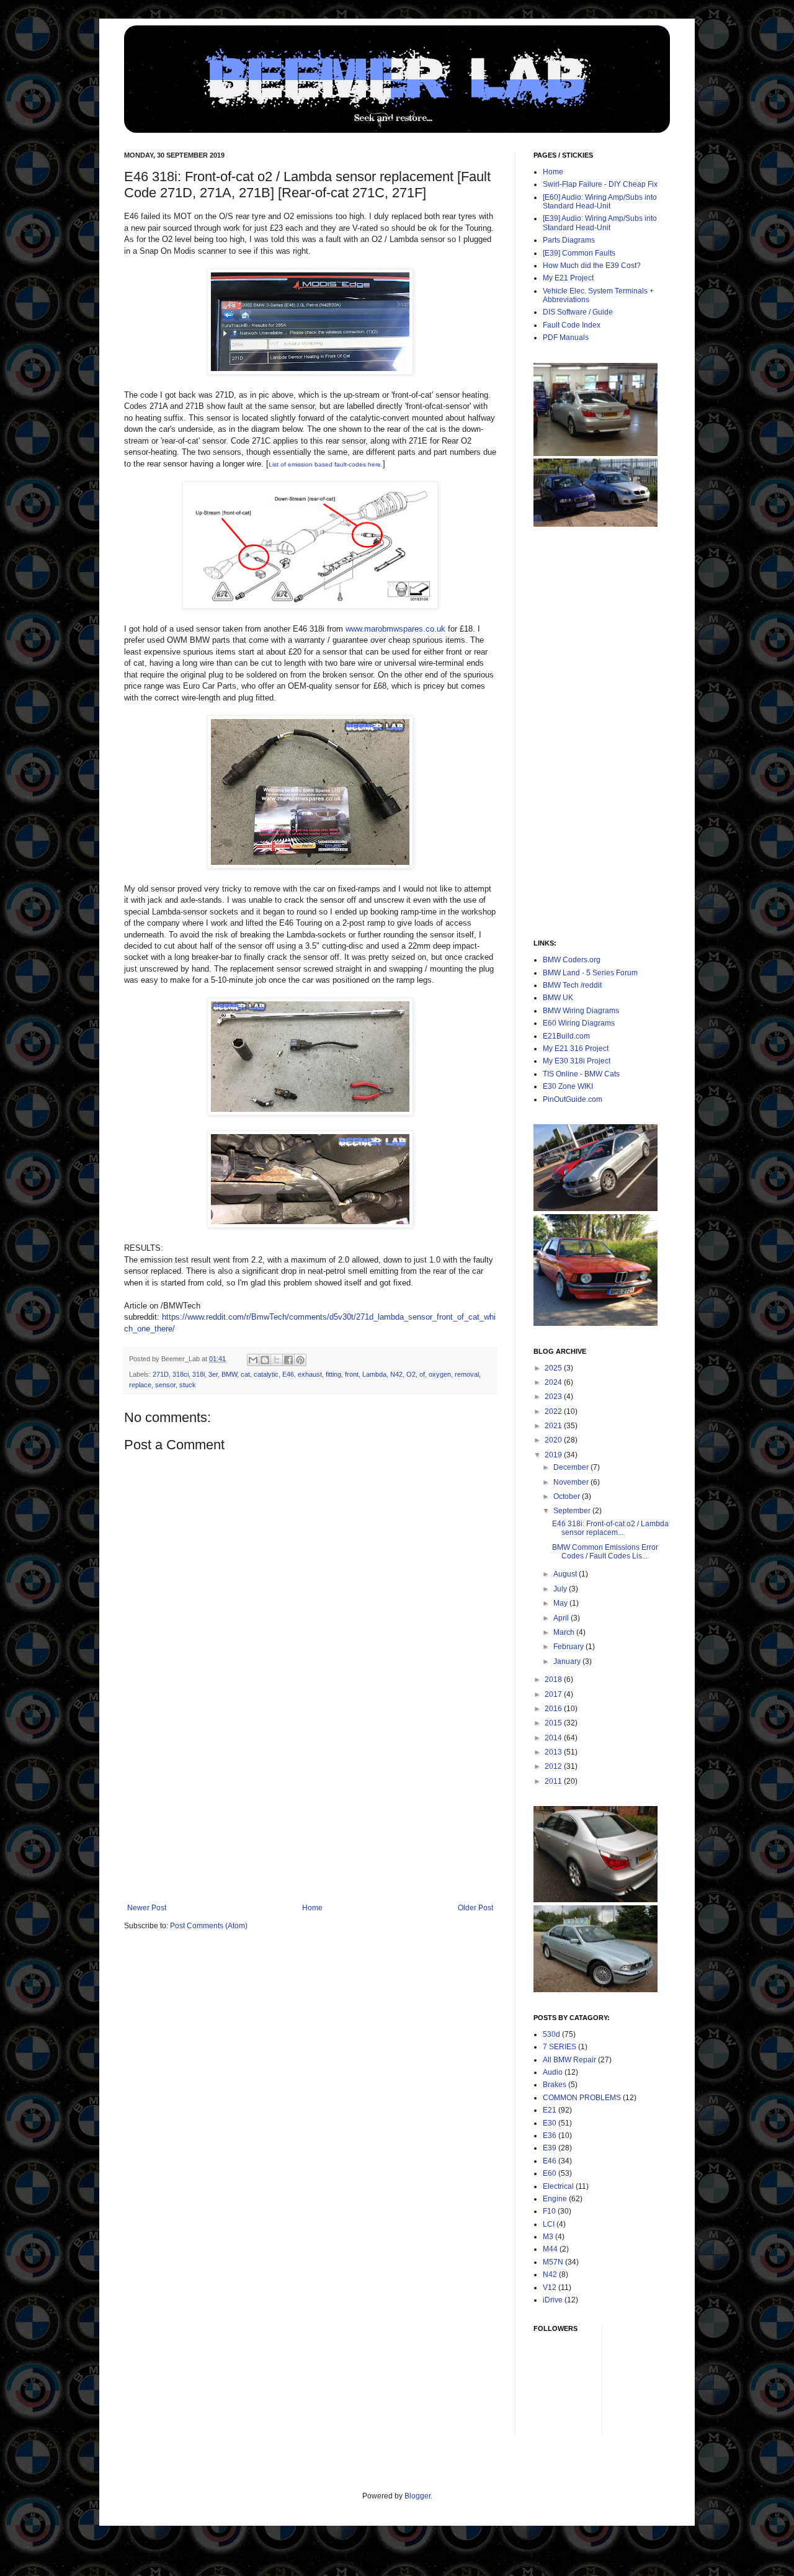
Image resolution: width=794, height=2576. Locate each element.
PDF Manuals (566, 338)
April (562, 1618)
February (569, 1647)
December (572, 1467)
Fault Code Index (572, 325)
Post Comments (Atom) (209, 1926)
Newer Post (147, 1908)
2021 (554, 1426)
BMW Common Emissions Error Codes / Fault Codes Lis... (605, 1552)
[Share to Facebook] (288, 1360)
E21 (550, 2110)
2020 (554, 1440)
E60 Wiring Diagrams (579, 1023)
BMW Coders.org (572, 960)
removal (467, 1374)
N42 (396, 1374)
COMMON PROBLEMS (582, 2098)
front (352, 1374)
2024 (554, 1382)
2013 (554, 1752)
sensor (165, 1385)
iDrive (553, 2300)
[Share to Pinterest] (300, 1360)
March (565, 1632)
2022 (554, 1411)
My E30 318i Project (577, 1061)
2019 (554, 1455)
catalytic (266, 1374)
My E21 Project (568, 278)
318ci (181, 1374)
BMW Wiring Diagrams (581, 1011)
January (568, 1661)
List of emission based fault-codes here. (326, 464)
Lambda (374, 1374)
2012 (554, 1766)
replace (140, 1385)
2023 (554, 1397)
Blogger (417, 2496)
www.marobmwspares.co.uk (395, 629)
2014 (554, 1738)
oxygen (440, 1374)
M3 (548, 2237)
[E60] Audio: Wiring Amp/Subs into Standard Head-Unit (600, 202)
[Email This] (253, 1360)
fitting (333, 1374)
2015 (554, 1723)
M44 (550, 2249)
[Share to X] (277, 1360)
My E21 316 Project (576, 1049)
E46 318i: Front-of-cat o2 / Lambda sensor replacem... (610, 1528)
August (566, 1574)
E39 (550, 2148)
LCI (549, 2224)
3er (213, 1374)
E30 (550, 2123)
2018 (554, 1679)
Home (312, 1908)
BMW (229, 1374)
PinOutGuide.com (573, 1099)
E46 (288, 1374)
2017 (554, 1694)
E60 (550, 2173)
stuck (188, 1385)
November (572, 1482)
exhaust (310, 1374)
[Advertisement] (310, 1810)
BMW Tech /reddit (572, 985)
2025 (554, 1368)
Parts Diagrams (569, 240)
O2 (411, 1374)
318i (198, 1374)
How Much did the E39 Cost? (592, 266)
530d (551, 2034)
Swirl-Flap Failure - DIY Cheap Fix (600, 184)
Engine (555, 2199)
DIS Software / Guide (578, 312)
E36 (550, 2135)
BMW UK (558, 998)
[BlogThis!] (265, 1360)
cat (245, 1374)
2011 (554, 1781)
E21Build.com (566, 1036)
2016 (554, 1709)
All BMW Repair (569, 2060)
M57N (553, 2262)
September (573, 1511)
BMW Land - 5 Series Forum (590, 973)
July (561, 1589)
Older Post (475, 1908)
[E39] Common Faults (579, 253)
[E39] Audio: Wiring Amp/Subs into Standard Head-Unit (600, 223)
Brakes (555, 2085)
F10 (549, 2211)
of (422, 1374)
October (568, 1496)
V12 (550, 2288)
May (561, 1603)
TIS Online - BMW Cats (581, 1074)
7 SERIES (560, 2047)
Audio (553, 2072)
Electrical (558, 2186)
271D (161, 1374)
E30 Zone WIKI (568, 1086)
